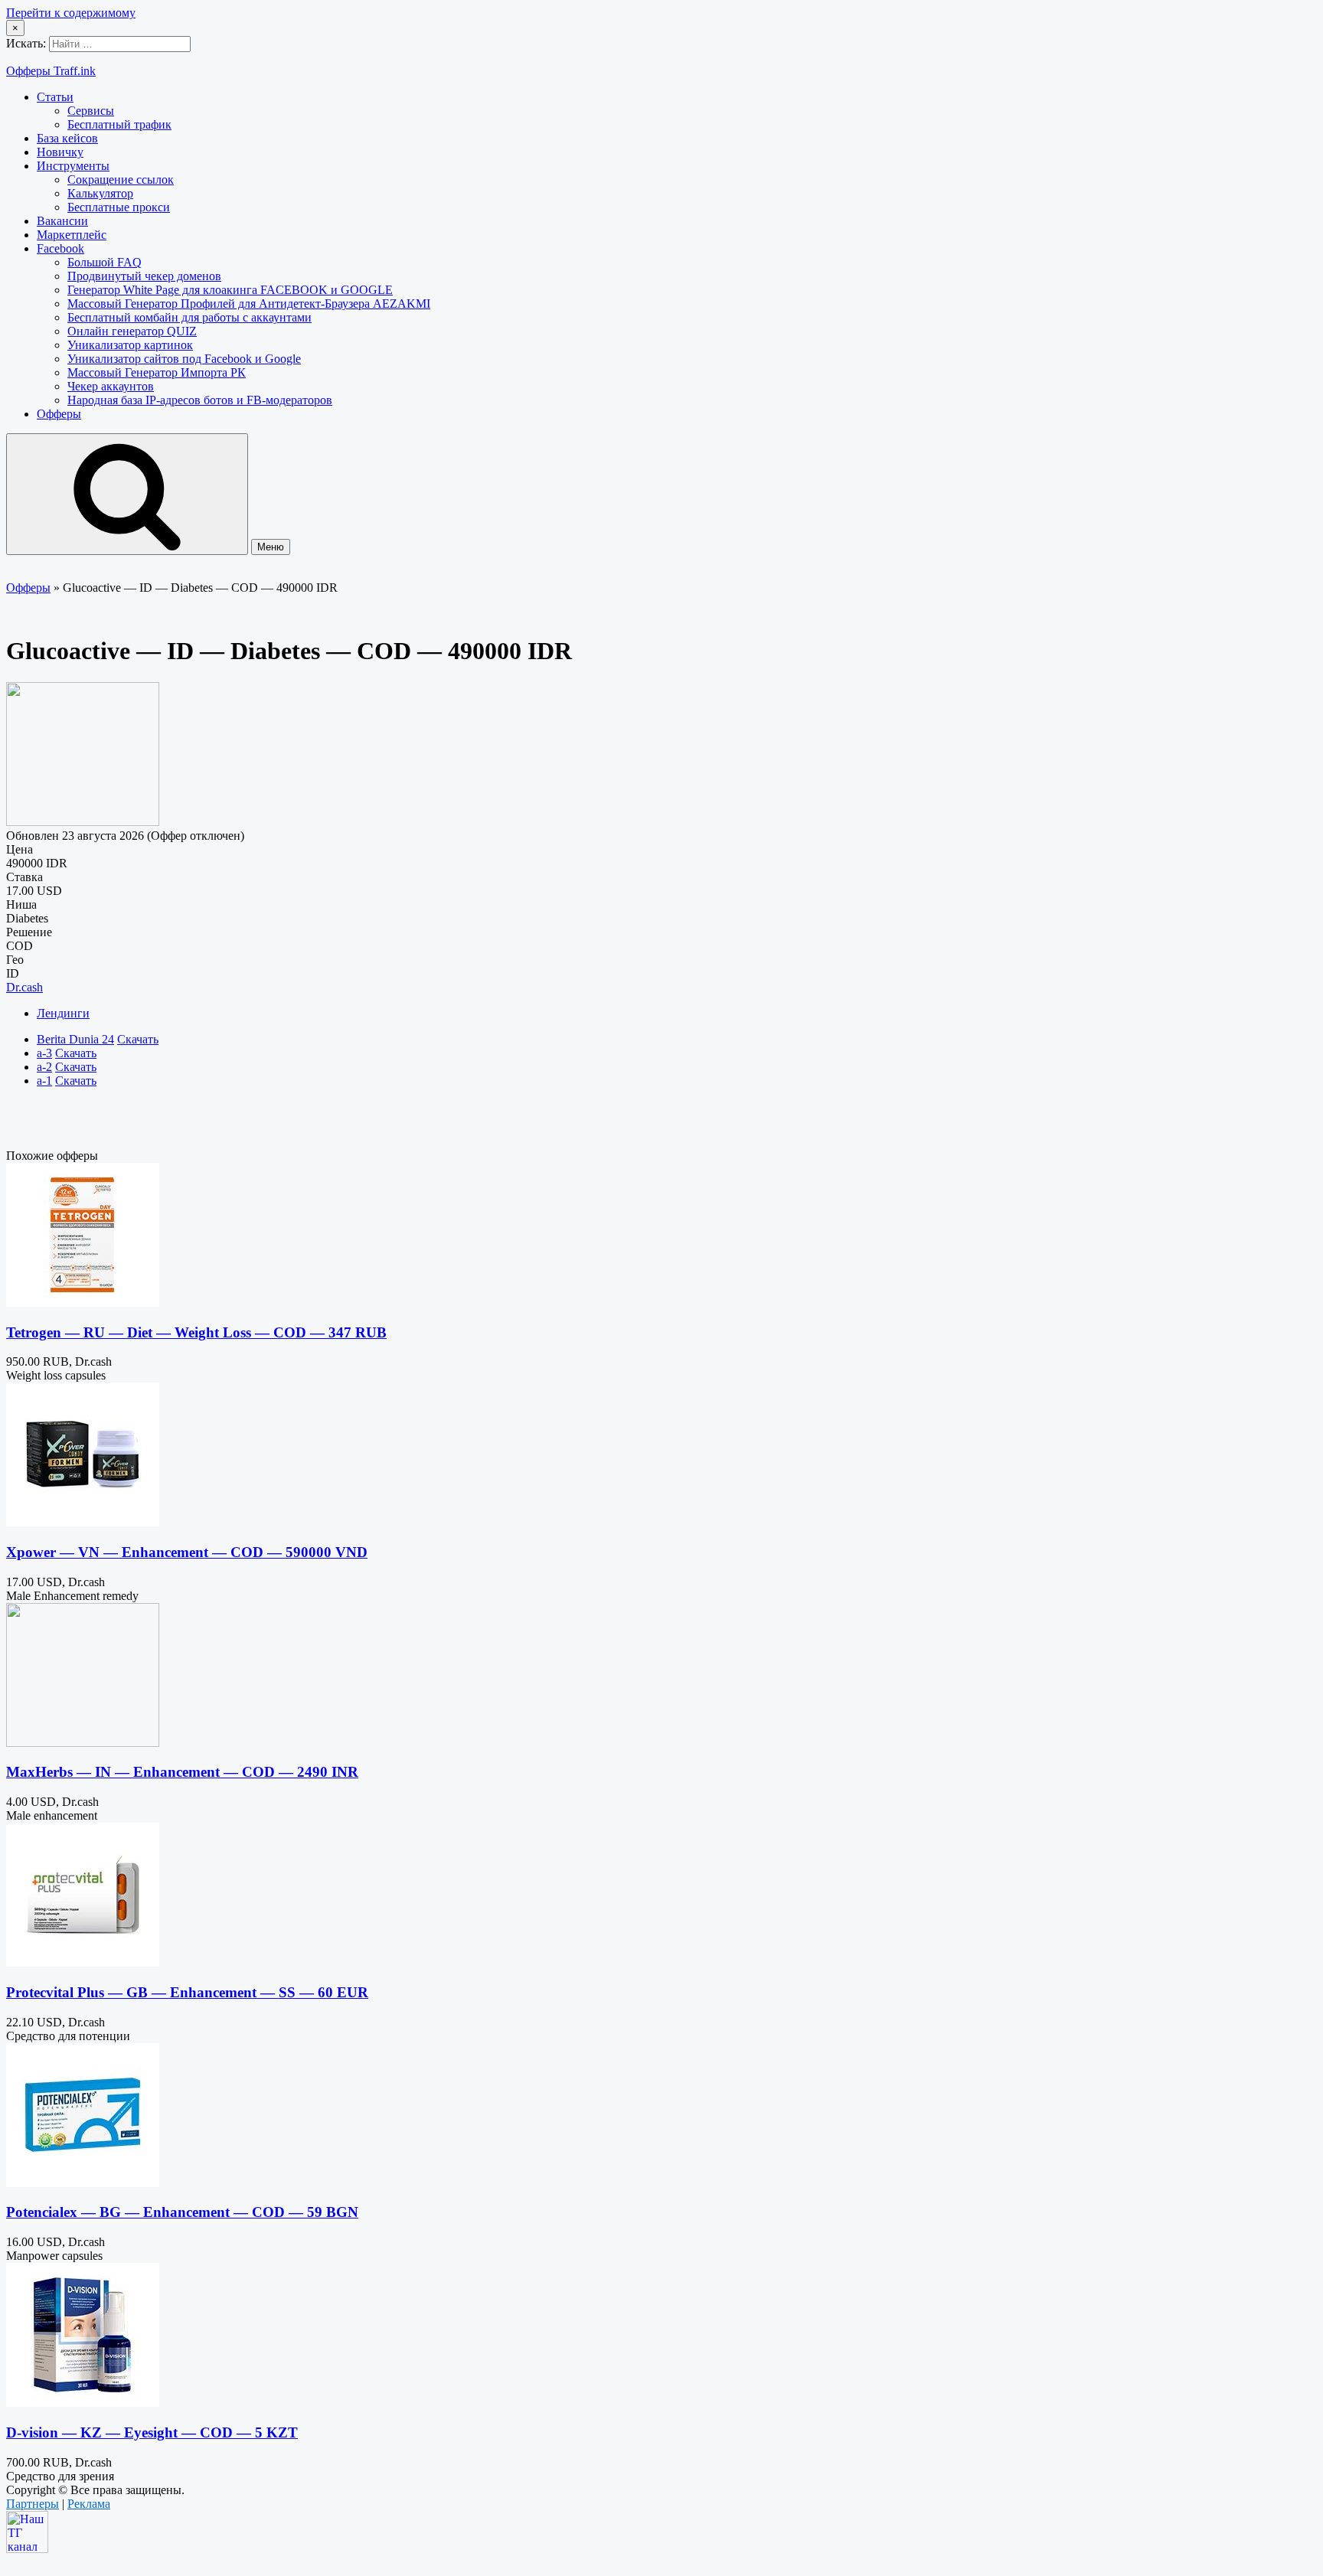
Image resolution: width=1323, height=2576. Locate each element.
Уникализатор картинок (130, 345)
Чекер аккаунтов (111, 386)
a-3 (44, 1053)
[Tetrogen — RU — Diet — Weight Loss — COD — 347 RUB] (83, 1303)
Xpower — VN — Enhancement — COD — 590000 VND (187, 1552)
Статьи (55, 97)
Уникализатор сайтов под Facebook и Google (184, 359)
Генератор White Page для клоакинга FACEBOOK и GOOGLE (230, 290)
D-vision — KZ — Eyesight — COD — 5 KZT (152, 2432)
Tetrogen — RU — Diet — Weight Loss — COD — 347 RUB (196, 1332)
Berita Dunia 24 (75, 1039)
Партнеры (33, 2504)
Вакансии (62, 221)
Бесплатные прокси (119, 207)
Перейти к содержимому (71, 13)
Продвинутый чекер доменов (144, 276)
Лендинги (63, 1013)
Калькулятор (100, 193)
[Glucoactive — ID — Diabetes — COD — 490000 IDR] (83, 822)
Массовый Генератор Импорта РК (157, 372)
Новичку (60, 152)
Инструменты (73, 166)
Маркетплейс (72, 235)
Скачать (138, 1039)
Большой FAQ (105, 262)
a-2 (44, 1067)
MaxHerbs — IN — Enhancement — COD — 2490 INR (182, 1772)
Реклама (89, 2504)
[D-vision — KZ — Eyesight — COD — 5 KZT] (83, 2403)
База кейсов (67, 138)
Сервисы (91, 111)
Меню (271, 547)
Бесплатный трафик (119, 124)
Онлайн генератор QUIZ (132, 331)
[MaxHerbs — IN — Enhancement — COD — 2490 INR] (83, 1743)
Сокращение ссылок (121, 180)
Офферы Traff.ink (51, 71)
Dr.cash (24, 987)
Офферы (59, 414)
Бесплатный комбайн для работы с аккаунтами (189, 317)
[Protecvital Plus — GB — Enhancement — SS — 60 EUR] (83, 1962)
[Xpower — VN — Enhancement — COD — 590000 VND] (83, 1522)
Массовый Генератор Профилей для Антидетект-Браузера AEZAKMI (249, 304)
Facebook (60, 248)
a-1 (44, 1081)
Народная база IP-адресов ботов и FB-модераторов (200, 400)
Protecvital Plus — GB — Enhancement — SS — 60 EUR (187, 1992)
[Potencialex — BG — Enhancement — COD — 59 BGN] (83, 2183)
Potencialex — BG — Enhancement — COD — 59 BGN (182, 2212)
